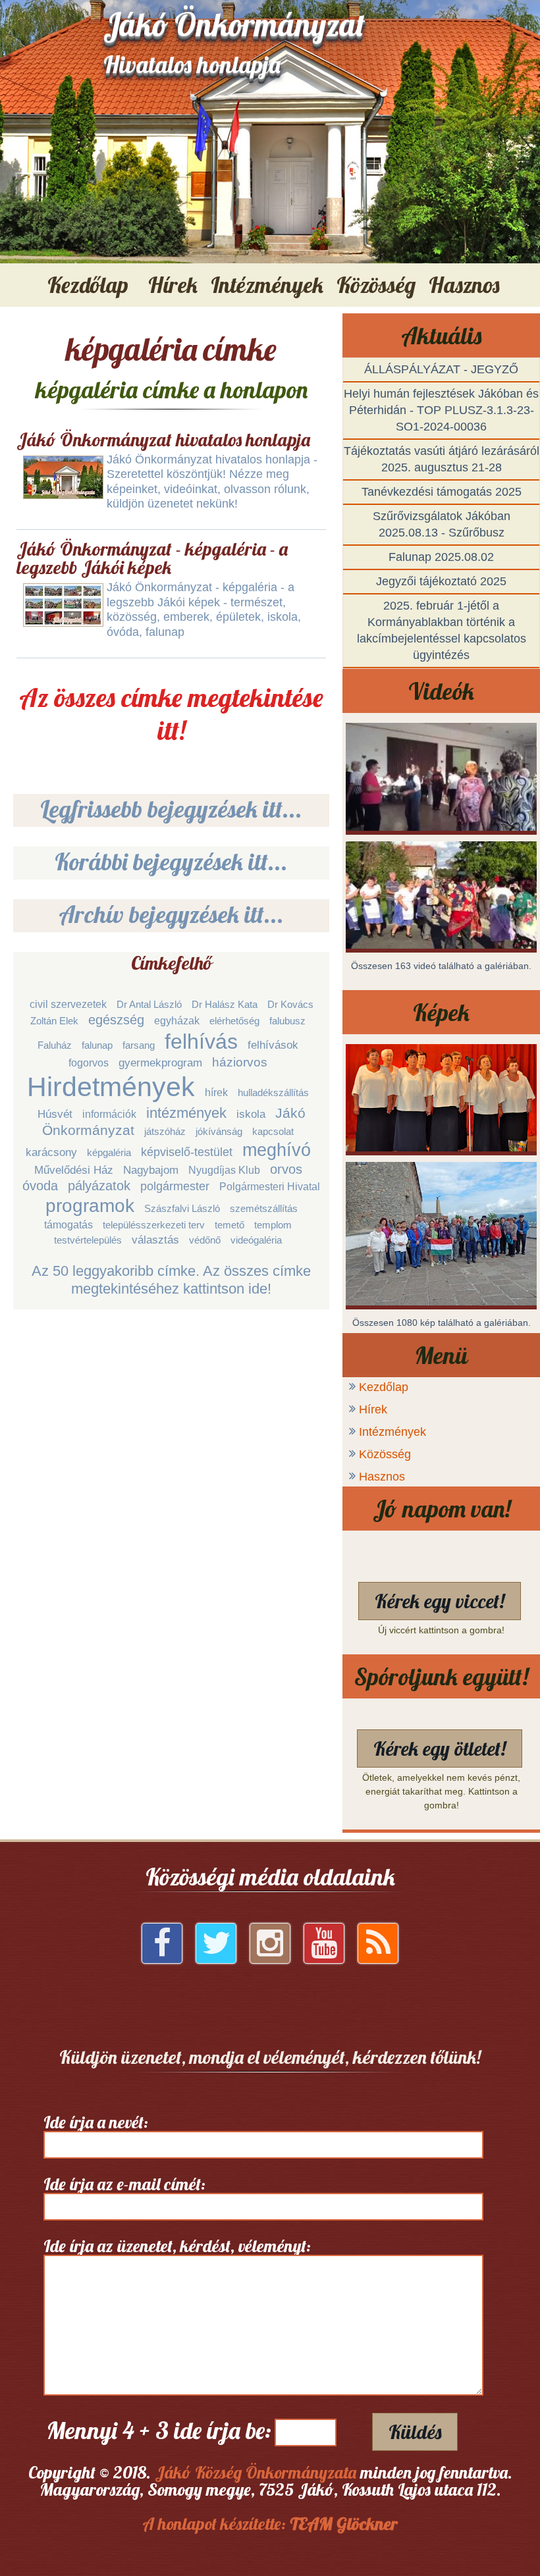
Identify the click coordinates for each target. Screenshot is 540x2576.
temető (229, 1225)
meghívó (277, 1150)
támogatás (68, 1225)
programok (90, 1206)
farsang (139, 1045)
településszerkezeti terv (154, 1225)
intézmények (186, 1113)
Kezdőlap (88, 285)
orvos (286, 1169)
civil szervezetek (68, 1004)
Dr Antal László (149, 1004)
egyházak (177, 1021)
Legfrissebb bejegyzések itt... (171, 809)
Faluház (55, 1045)
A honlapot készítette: (270, 2524)
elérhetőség (234, 1021)
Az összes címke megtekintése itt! (171, 714)
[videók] (324, 1948)
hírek (216, 1092)
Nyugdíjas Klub (224, 1170)
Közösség (385, 1454)
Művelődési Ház (74, 1170)
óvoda (40, 1186)
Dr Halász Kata (225, 1004)
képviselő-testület (187, 1152)
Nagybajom (151, 1170)
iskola (251, 1114)
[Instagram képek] (270, 1948)
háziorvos (240, 1062)
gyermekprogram (160, 1063)
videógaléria (256, 1240)
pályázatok (99, 1186)
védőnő (205, 1240)
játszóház (165, 1131)
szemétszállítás (264, 1208)
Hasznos (382, 1477)
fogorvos (89, 1063)
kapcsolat (273, 1131)
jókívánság (219, 1131)
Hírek (373, 1409)
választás (155, 1240)
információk (109, 1114)
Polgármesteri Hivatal (270, 1187)
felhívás (201, 1041)
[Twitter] (216, 1948)
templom (273, 1225)
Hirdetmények (111, 1087)
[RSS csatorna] (378, 1948)
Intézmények (392, 1432)
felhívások (273, 1045)
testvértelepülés (88, 1240)
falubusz (287, 1021)
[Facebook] (162, 1948)
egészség (116, 1020)
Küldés (415, 2432)
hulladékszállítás (273, 1092)
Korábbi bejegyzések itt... (171, 861)
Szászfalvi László (182, 1208)
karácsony (51, 1152)
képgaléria (109, 1152)
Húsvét (55, 1114)
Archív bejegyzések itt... (171, 914)
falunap (97, 1045)
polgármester (175, 1186)
